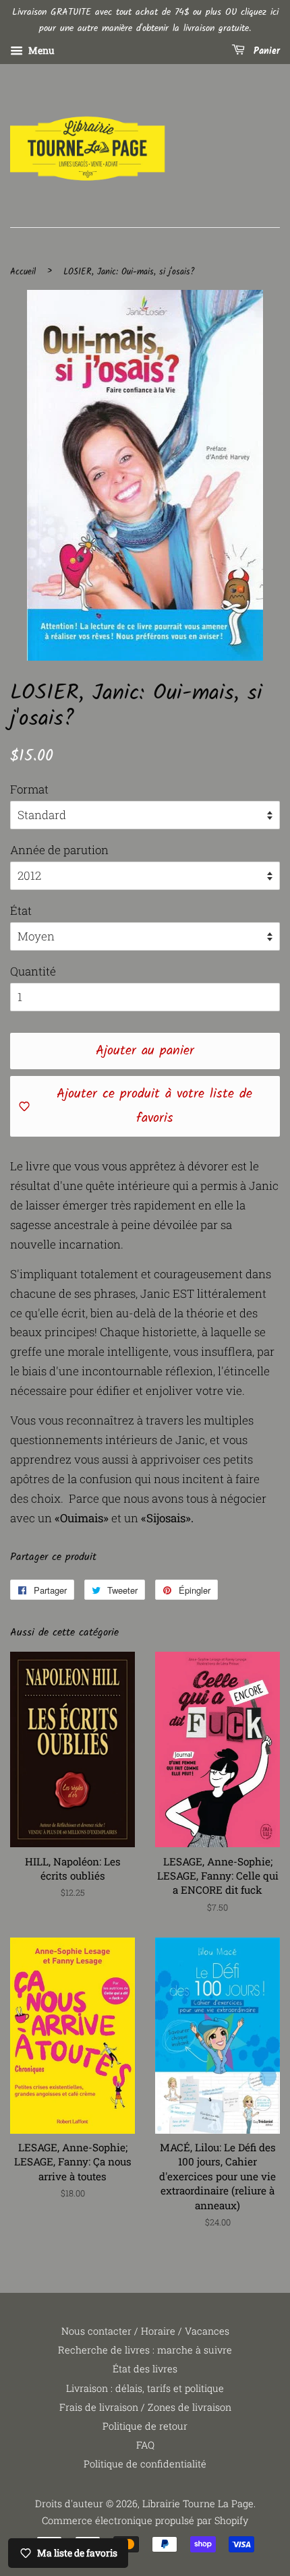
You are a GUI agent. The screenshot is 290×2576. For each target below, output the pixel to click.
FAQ (145, 2445)
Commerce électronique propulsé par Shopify (145, 2520)
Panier (265, 51)
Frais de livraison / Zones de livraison (145, 2407)
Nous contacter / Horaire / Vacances (145, 2331)
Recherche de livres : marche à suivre (145, 2350)
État (21, 910)
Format (29, 789)
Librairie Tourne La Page (198, 2504)
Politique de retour (145, 2426)
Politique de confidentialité (145, 2464)
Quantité (33, 971)
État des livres (145, 2369)
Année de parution (59, 850)
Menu (40, 50)
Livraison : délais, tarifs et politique (145, 2388)
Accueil (23, 272)
